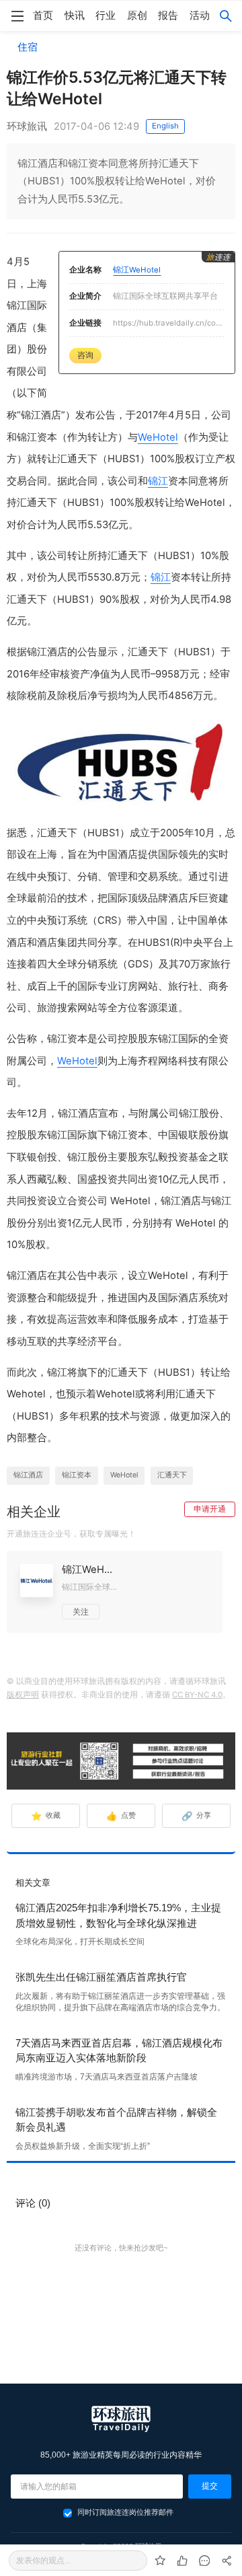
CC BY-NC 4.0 (197, 1695)
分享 (197, 1816)
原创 (137, 15)
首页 (43, 15)
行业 (106, 15)
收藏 (46, 1816)
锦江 (158, 481)
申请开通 (210, 1509)
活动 (200, 15)
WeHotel (158, 437)
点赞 (121, 1816)
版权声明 (23, 1695)
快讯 (75, 15)
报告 (168, 15)
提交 (210, 2486)
